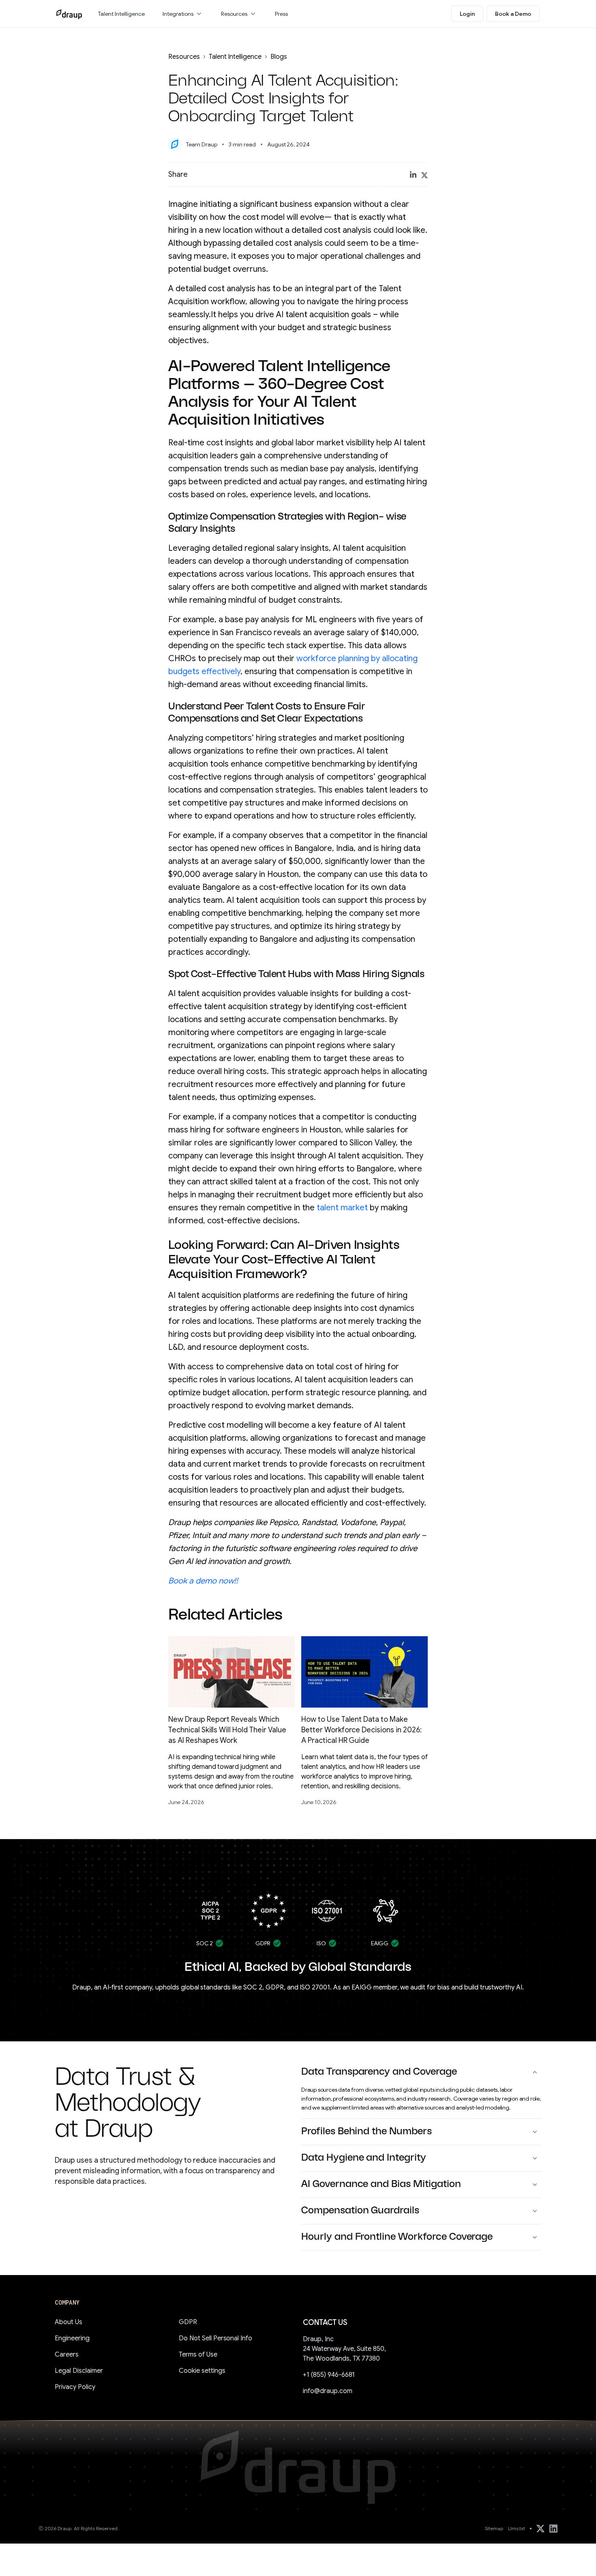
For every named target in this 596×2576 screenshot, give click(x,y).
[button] (183, 14)
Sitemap (494, 2528)
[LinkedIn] (553, 2529)
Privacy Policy (75, 2387)
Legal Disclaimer (79, 2371)
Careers (67, 2355)
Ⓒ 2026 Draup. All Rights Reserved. (79, 2528)
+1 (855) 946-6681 (329, 2375)
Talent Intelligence (235, 57)
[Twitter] (540, 2529)
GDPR (188, 2322)
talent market (342, 1208)
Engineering (72, 2338)
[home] (69, 14)
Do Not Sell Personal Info (215, 2338)
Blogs (279, 57)
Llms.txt (517, 2528)
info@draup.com (328, 2391)
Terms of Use (198, 2355)
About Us (69, 2322)
